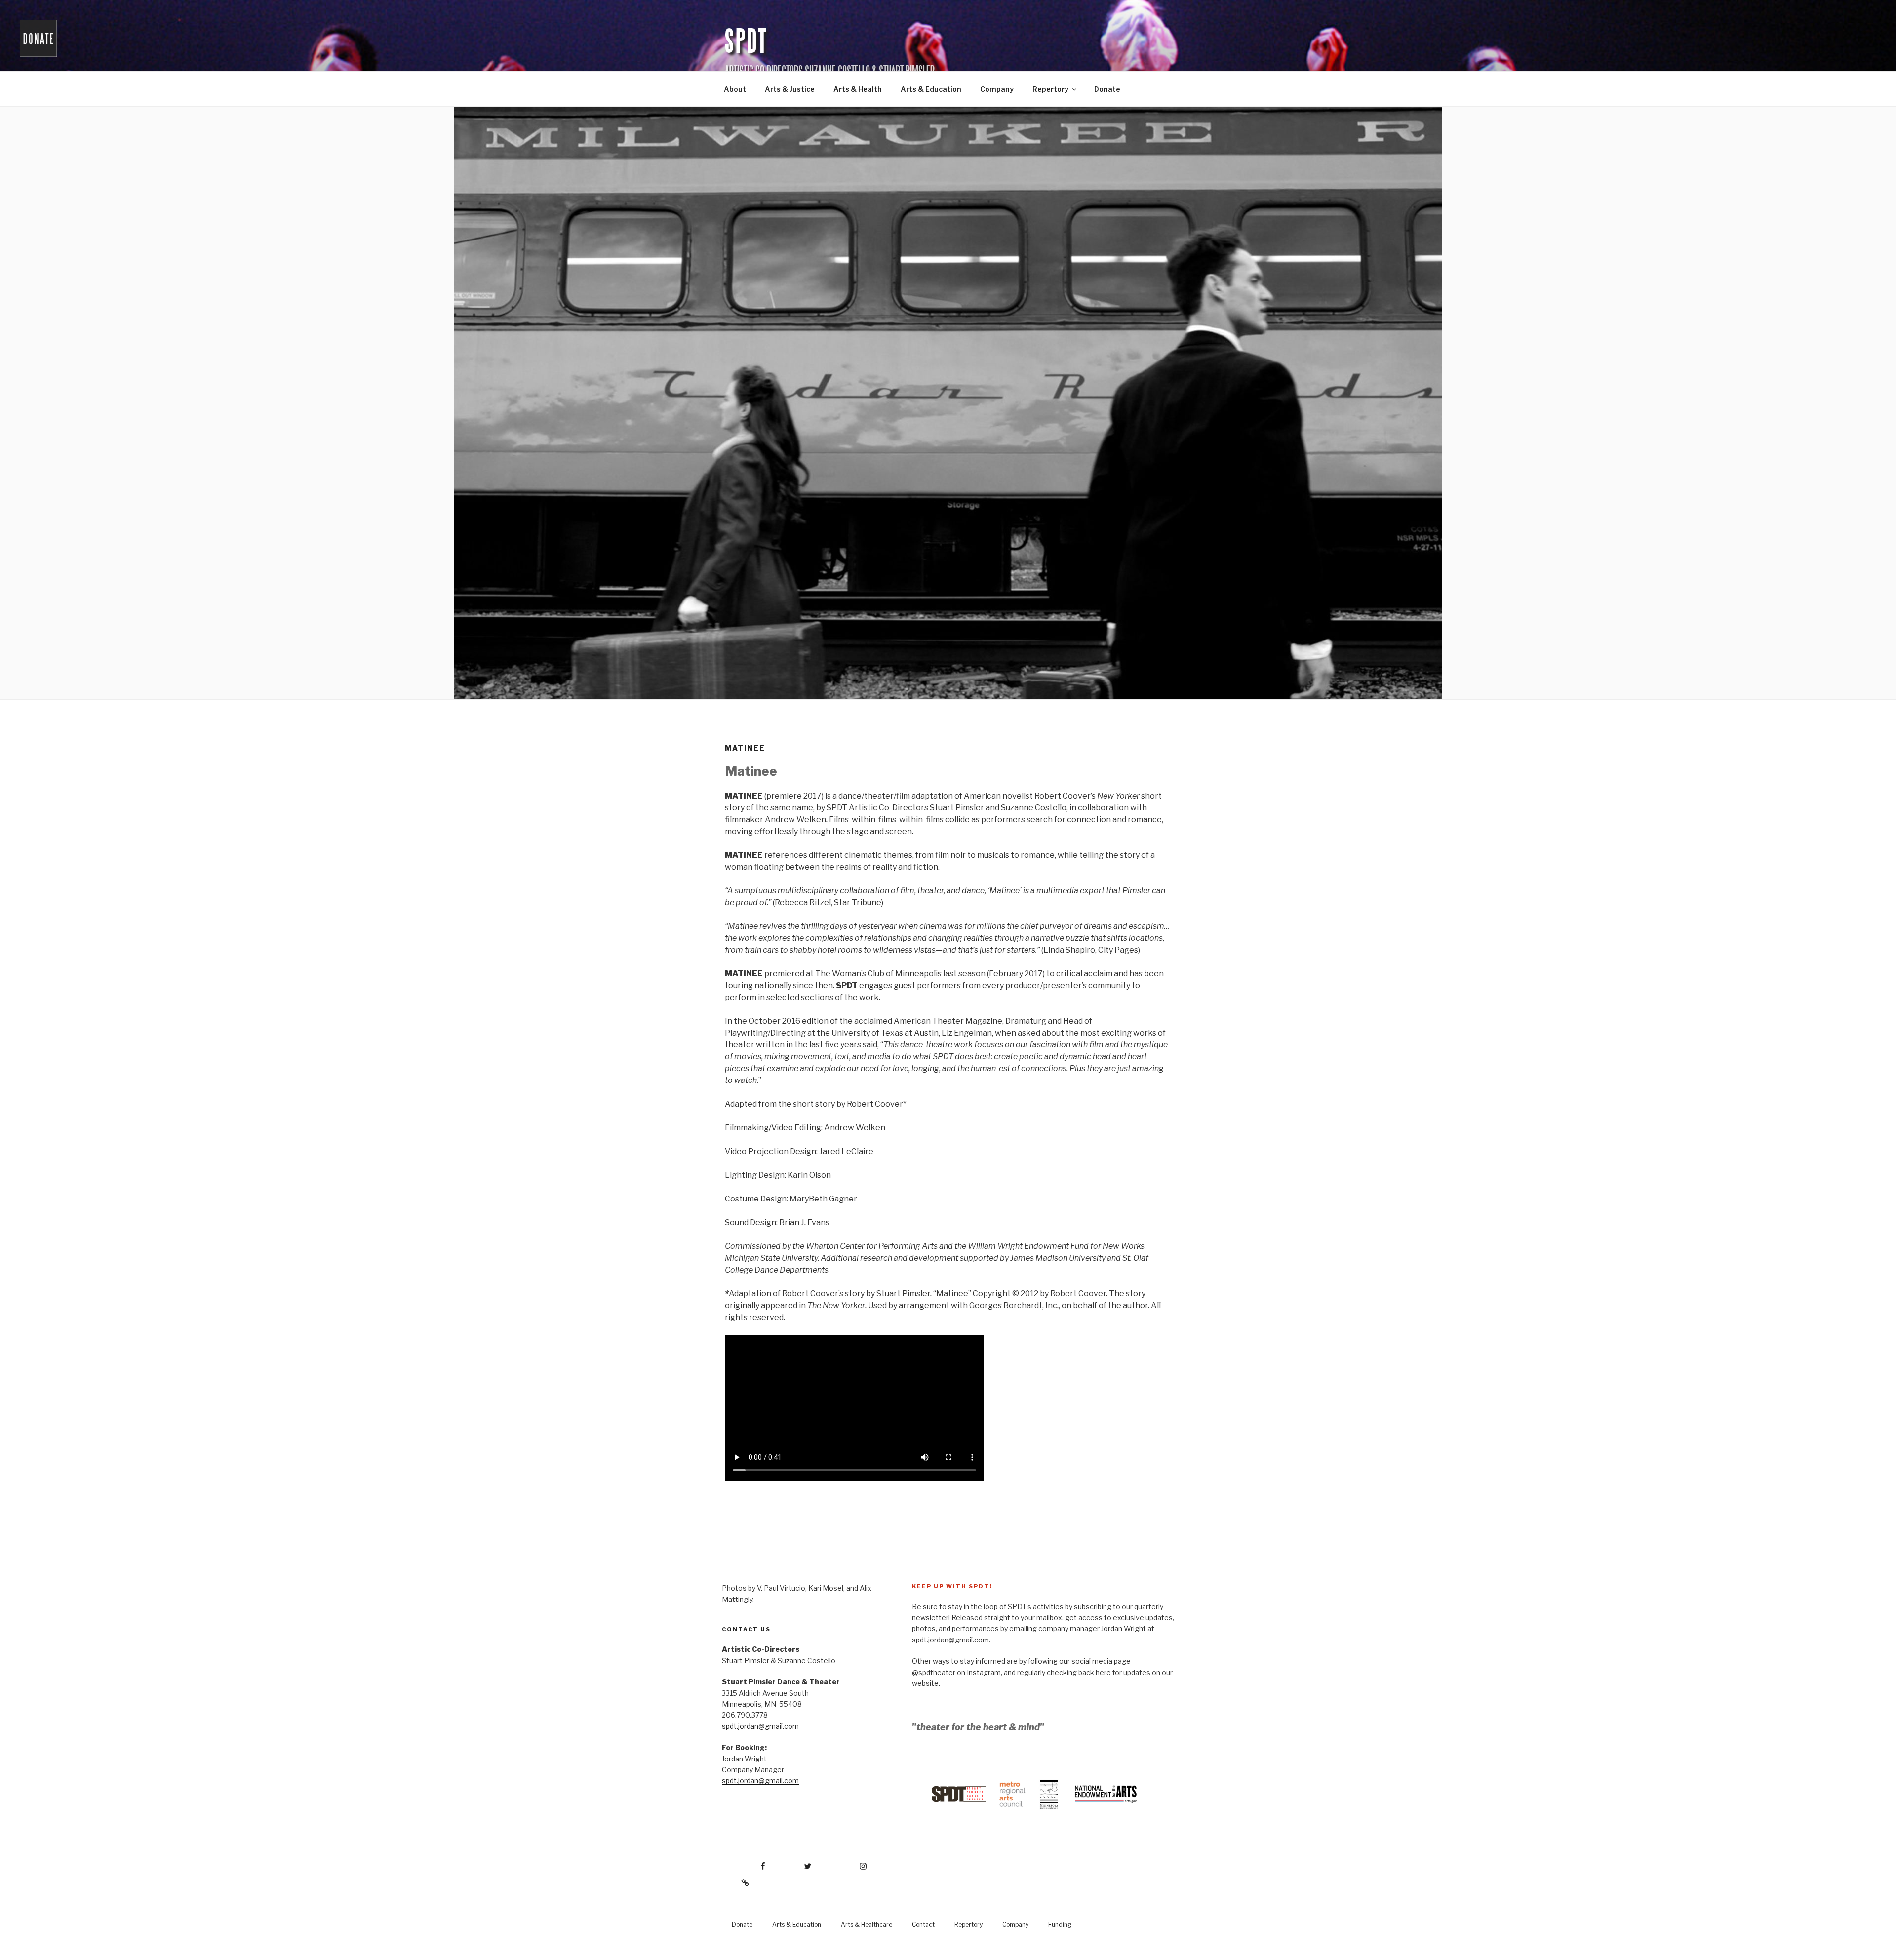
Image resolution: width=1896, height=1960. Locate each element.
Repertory (1050, 89)
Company (997, 89)
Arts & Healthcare (867, 1925)
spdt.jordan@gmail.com (760, 1726)
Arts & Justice (790, 89)
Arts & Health (858, 89)
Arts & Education (931, 89)
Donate (1107, 89)
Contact (923, 1925)
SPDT (747, 42)
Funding (1060, 1925)
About (735, 89)
